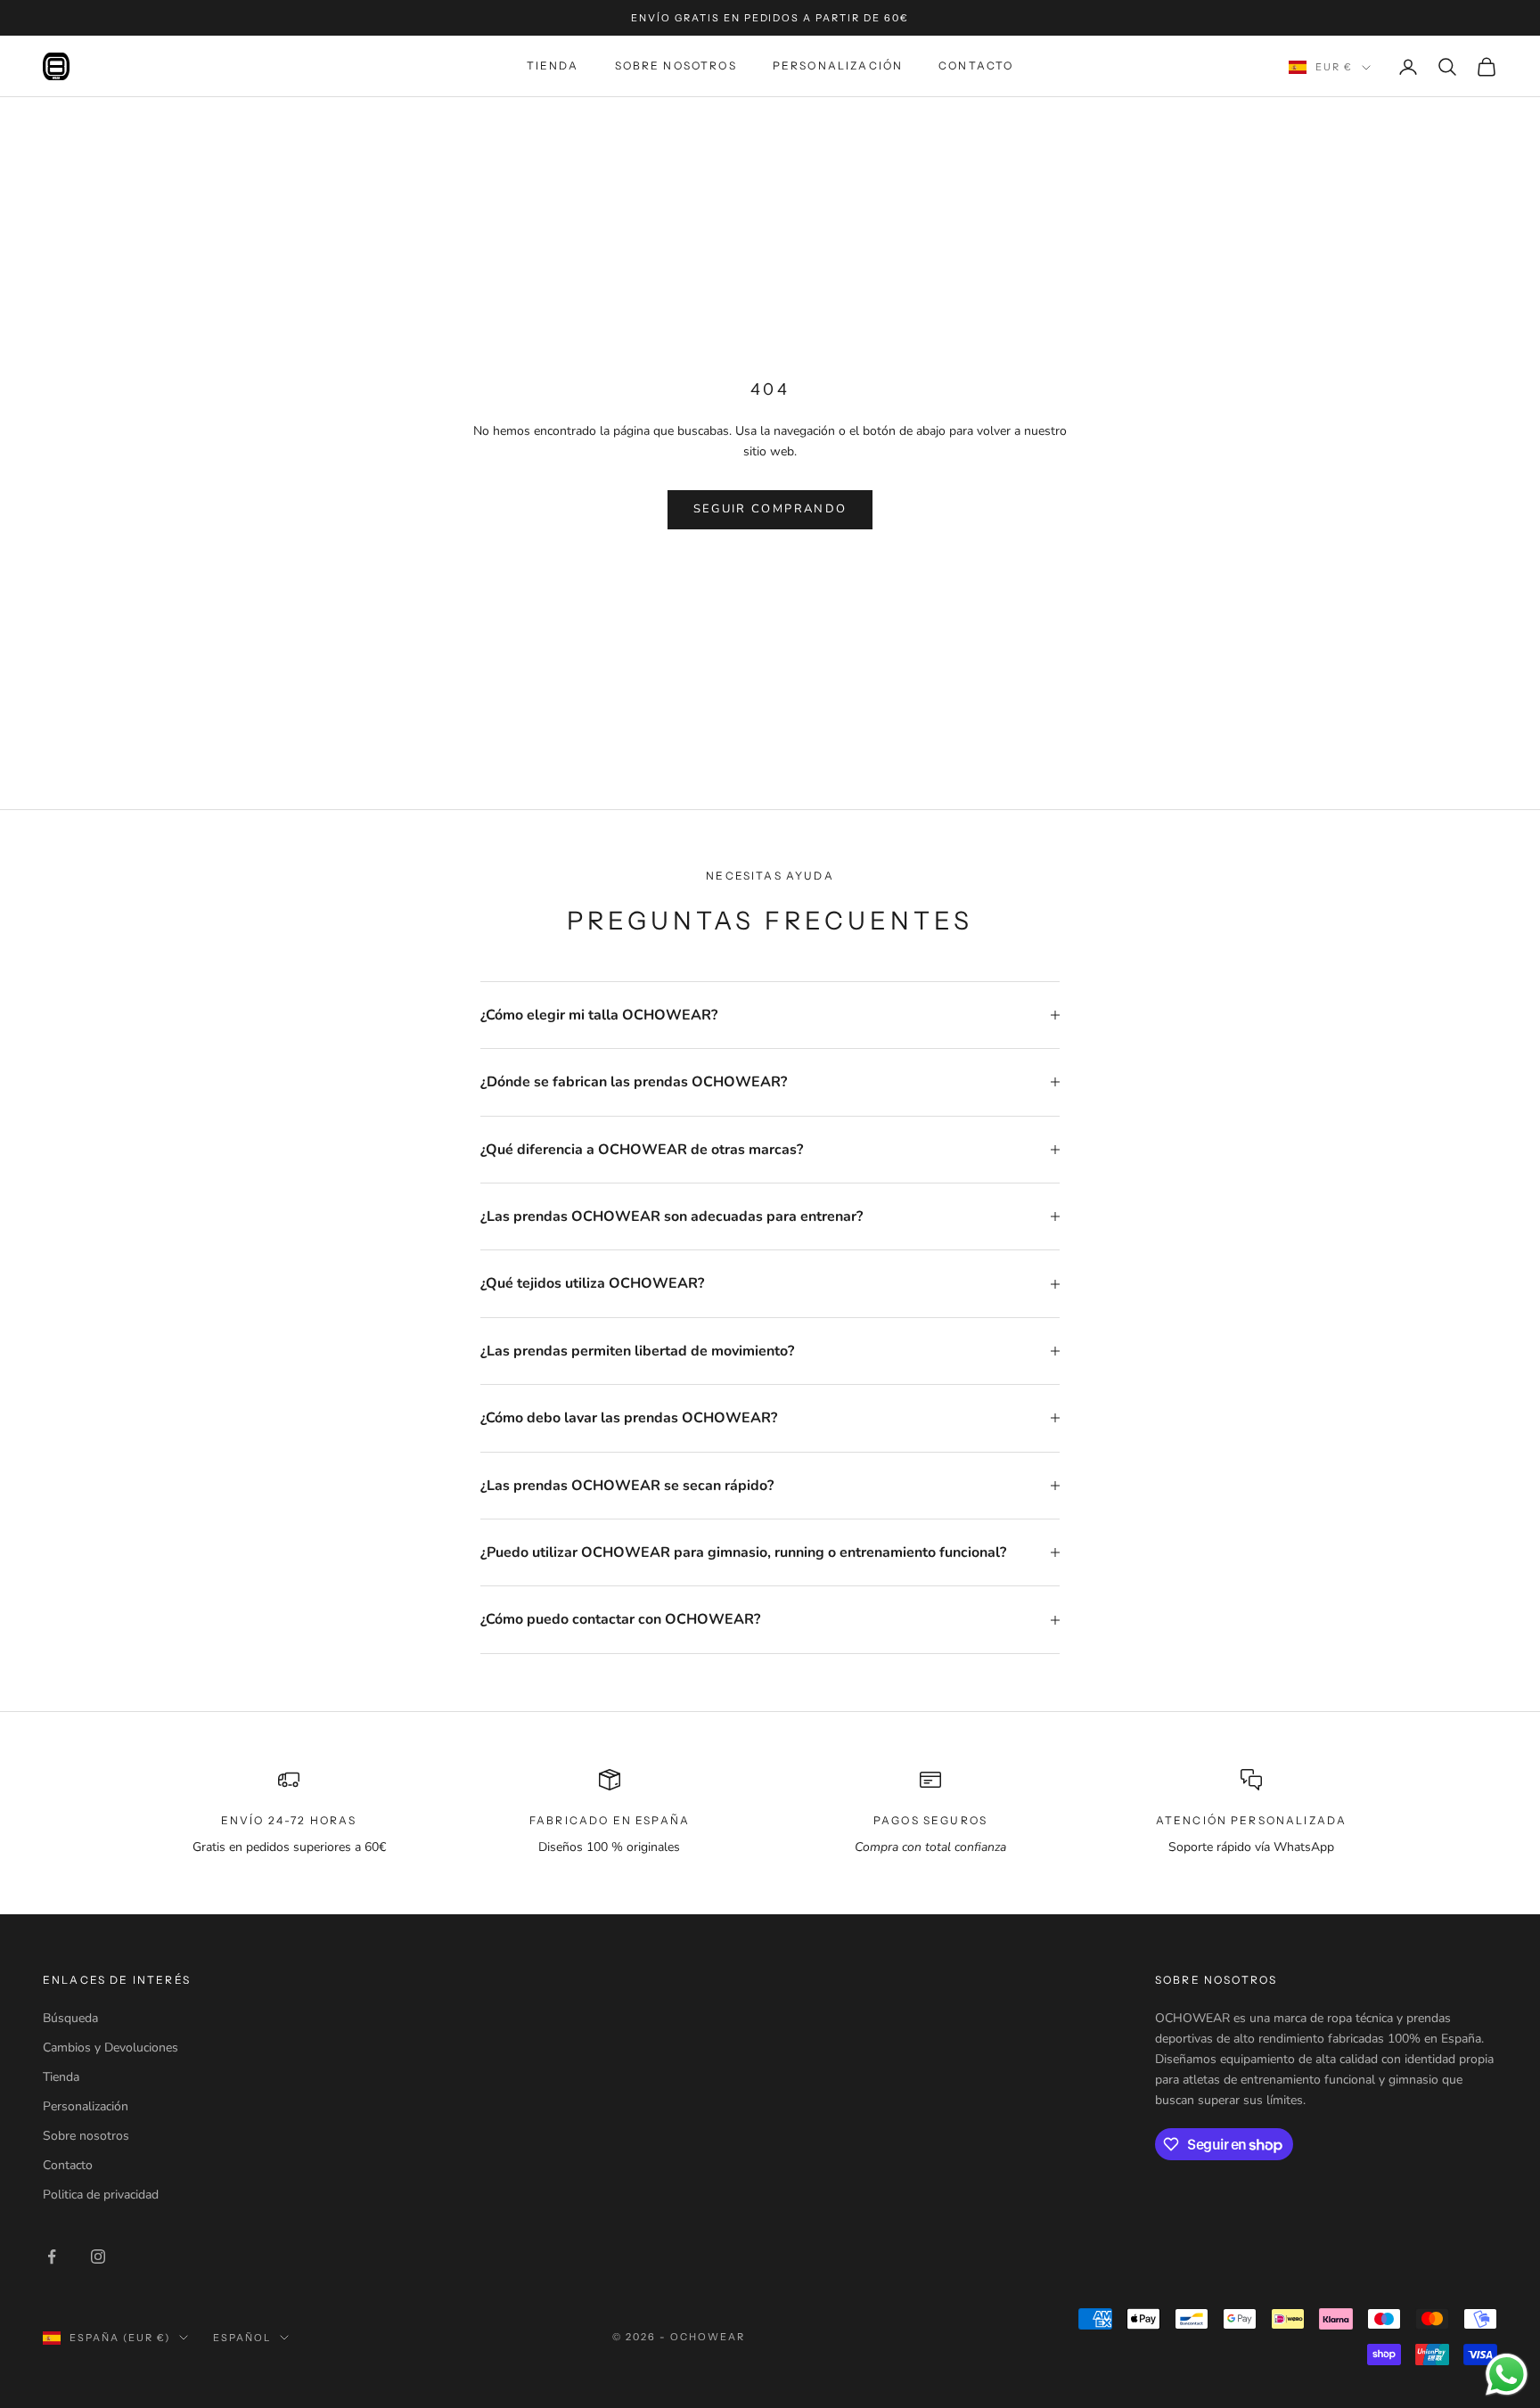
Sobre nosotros (676, 66)
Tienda (553, 66)
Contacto (976, 66)
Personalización (838, 66)
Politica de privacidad (101, 2195)
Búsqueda (70, 2018)
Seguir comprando (770, 509)
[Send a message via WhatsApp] (1507, 2375)
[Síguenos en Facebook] (52, 2256)
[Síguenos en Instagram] (98, 2256)
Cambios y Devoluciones (111, 2048)
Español (242, 2338)
